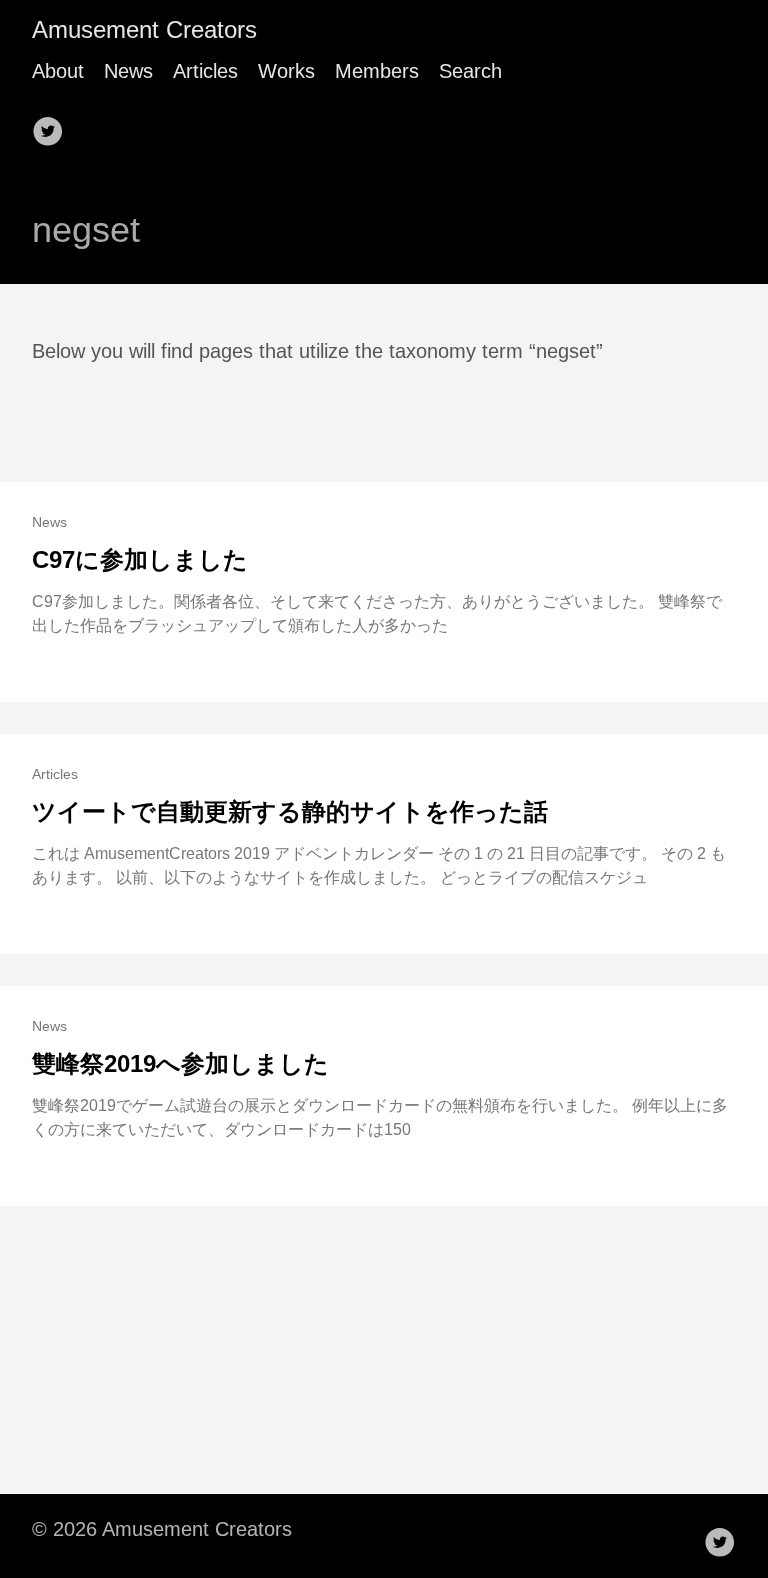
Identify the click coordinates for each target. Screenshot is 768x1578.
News (128, 71)
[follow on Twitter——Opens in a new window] (54, 125)
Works (286, 71)
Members (377, 71)
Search (470, 71)
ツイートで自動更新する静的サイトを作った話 (290, 811)
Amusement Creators (144, 29)
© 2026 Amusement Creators (162, 1529)
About (58, 71)
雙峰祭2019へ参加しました (180, 1063)
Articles (205, 71)
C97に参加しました (140, 559)
